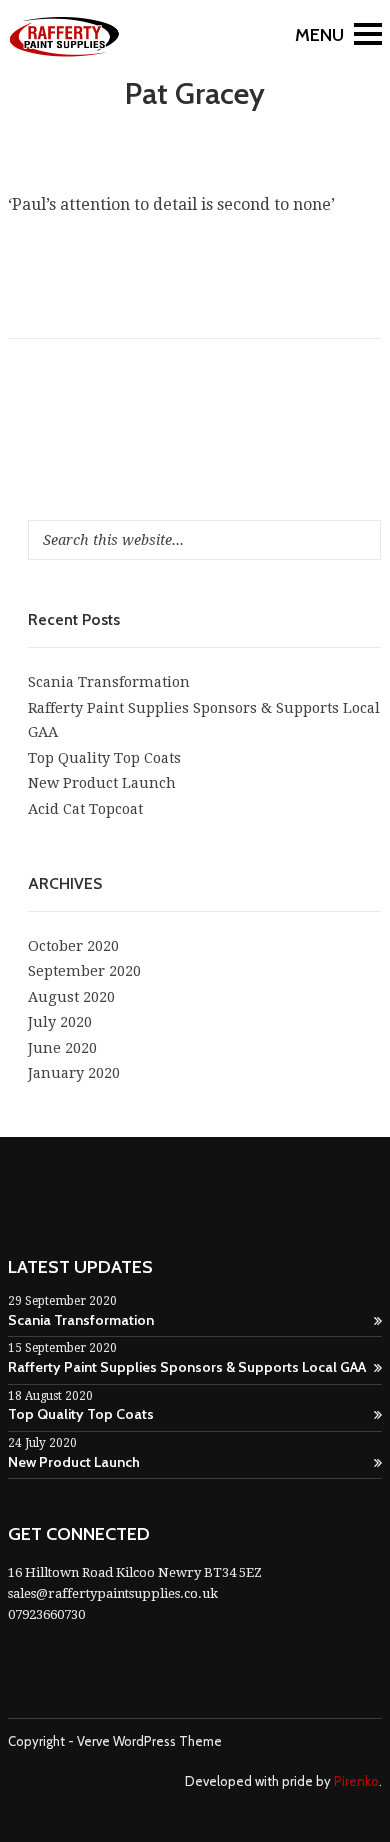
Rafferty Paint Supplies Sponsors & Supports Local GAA (187, 1367)
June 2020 (62, 1048)
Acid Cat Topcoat (85, 809)
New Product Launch (102, 783)
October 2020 (73, 946)
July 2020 (60, 1022)
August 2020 (71, 997)
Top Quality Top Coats (104, 758)
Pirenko (356, 1781)
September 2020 (84, 971)
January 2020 (74, 1073)
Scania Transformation (109, 682)
